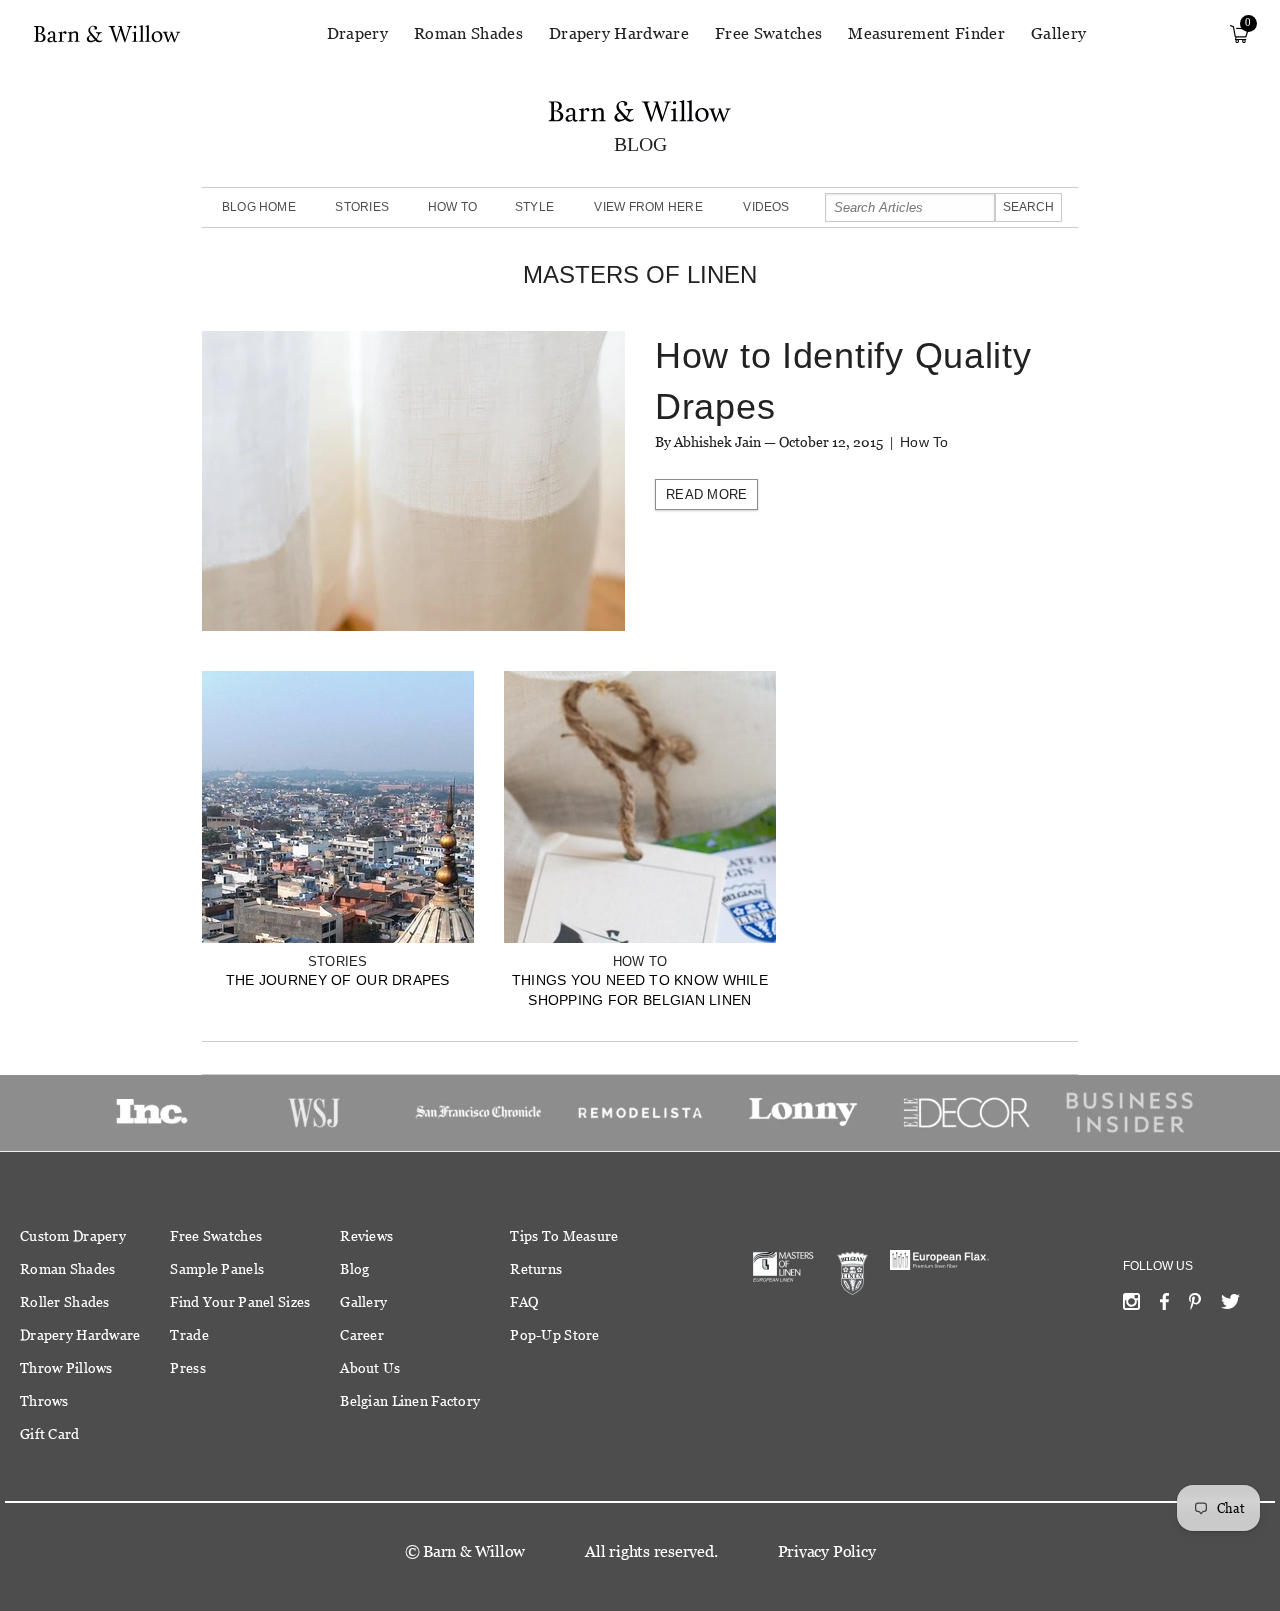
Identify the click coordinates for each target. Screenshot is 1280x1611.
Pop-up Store (554, 1335)
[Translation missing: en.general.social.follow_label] (1131, 1306)
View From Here (648, 207)
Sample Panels (217, 1269)
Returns (536, 1269)
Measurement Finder (926, 33)
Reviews (366, 1236)
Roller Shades (65, 1302)
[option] (151, 1112)
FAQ (524, 1302)
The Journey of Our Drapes (338, 980)
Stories (362, 207)
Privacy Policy (827, 1551)
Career (362, 1335)
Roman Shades (468, 33)
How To (452, 207)
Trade (189, 1335)
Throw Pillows (66, 1368)
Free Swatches (768, 33)
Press (187, 1368)
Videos (766, 207)
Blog (354, 1269)
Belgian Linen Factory (410, 1401)
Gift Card (50, 1434)
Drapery (357, 33)
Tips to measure (564, 1236)
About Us (370, 1368)
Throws (44, 1401)
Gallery (1058, 33)
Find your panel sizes (240, 1302)
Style (534, 207)
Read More (706, 494)
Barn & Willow (474, 1551)
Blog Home (259, 207)
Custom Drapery (73, 1236)
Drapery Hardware (619, 33)
